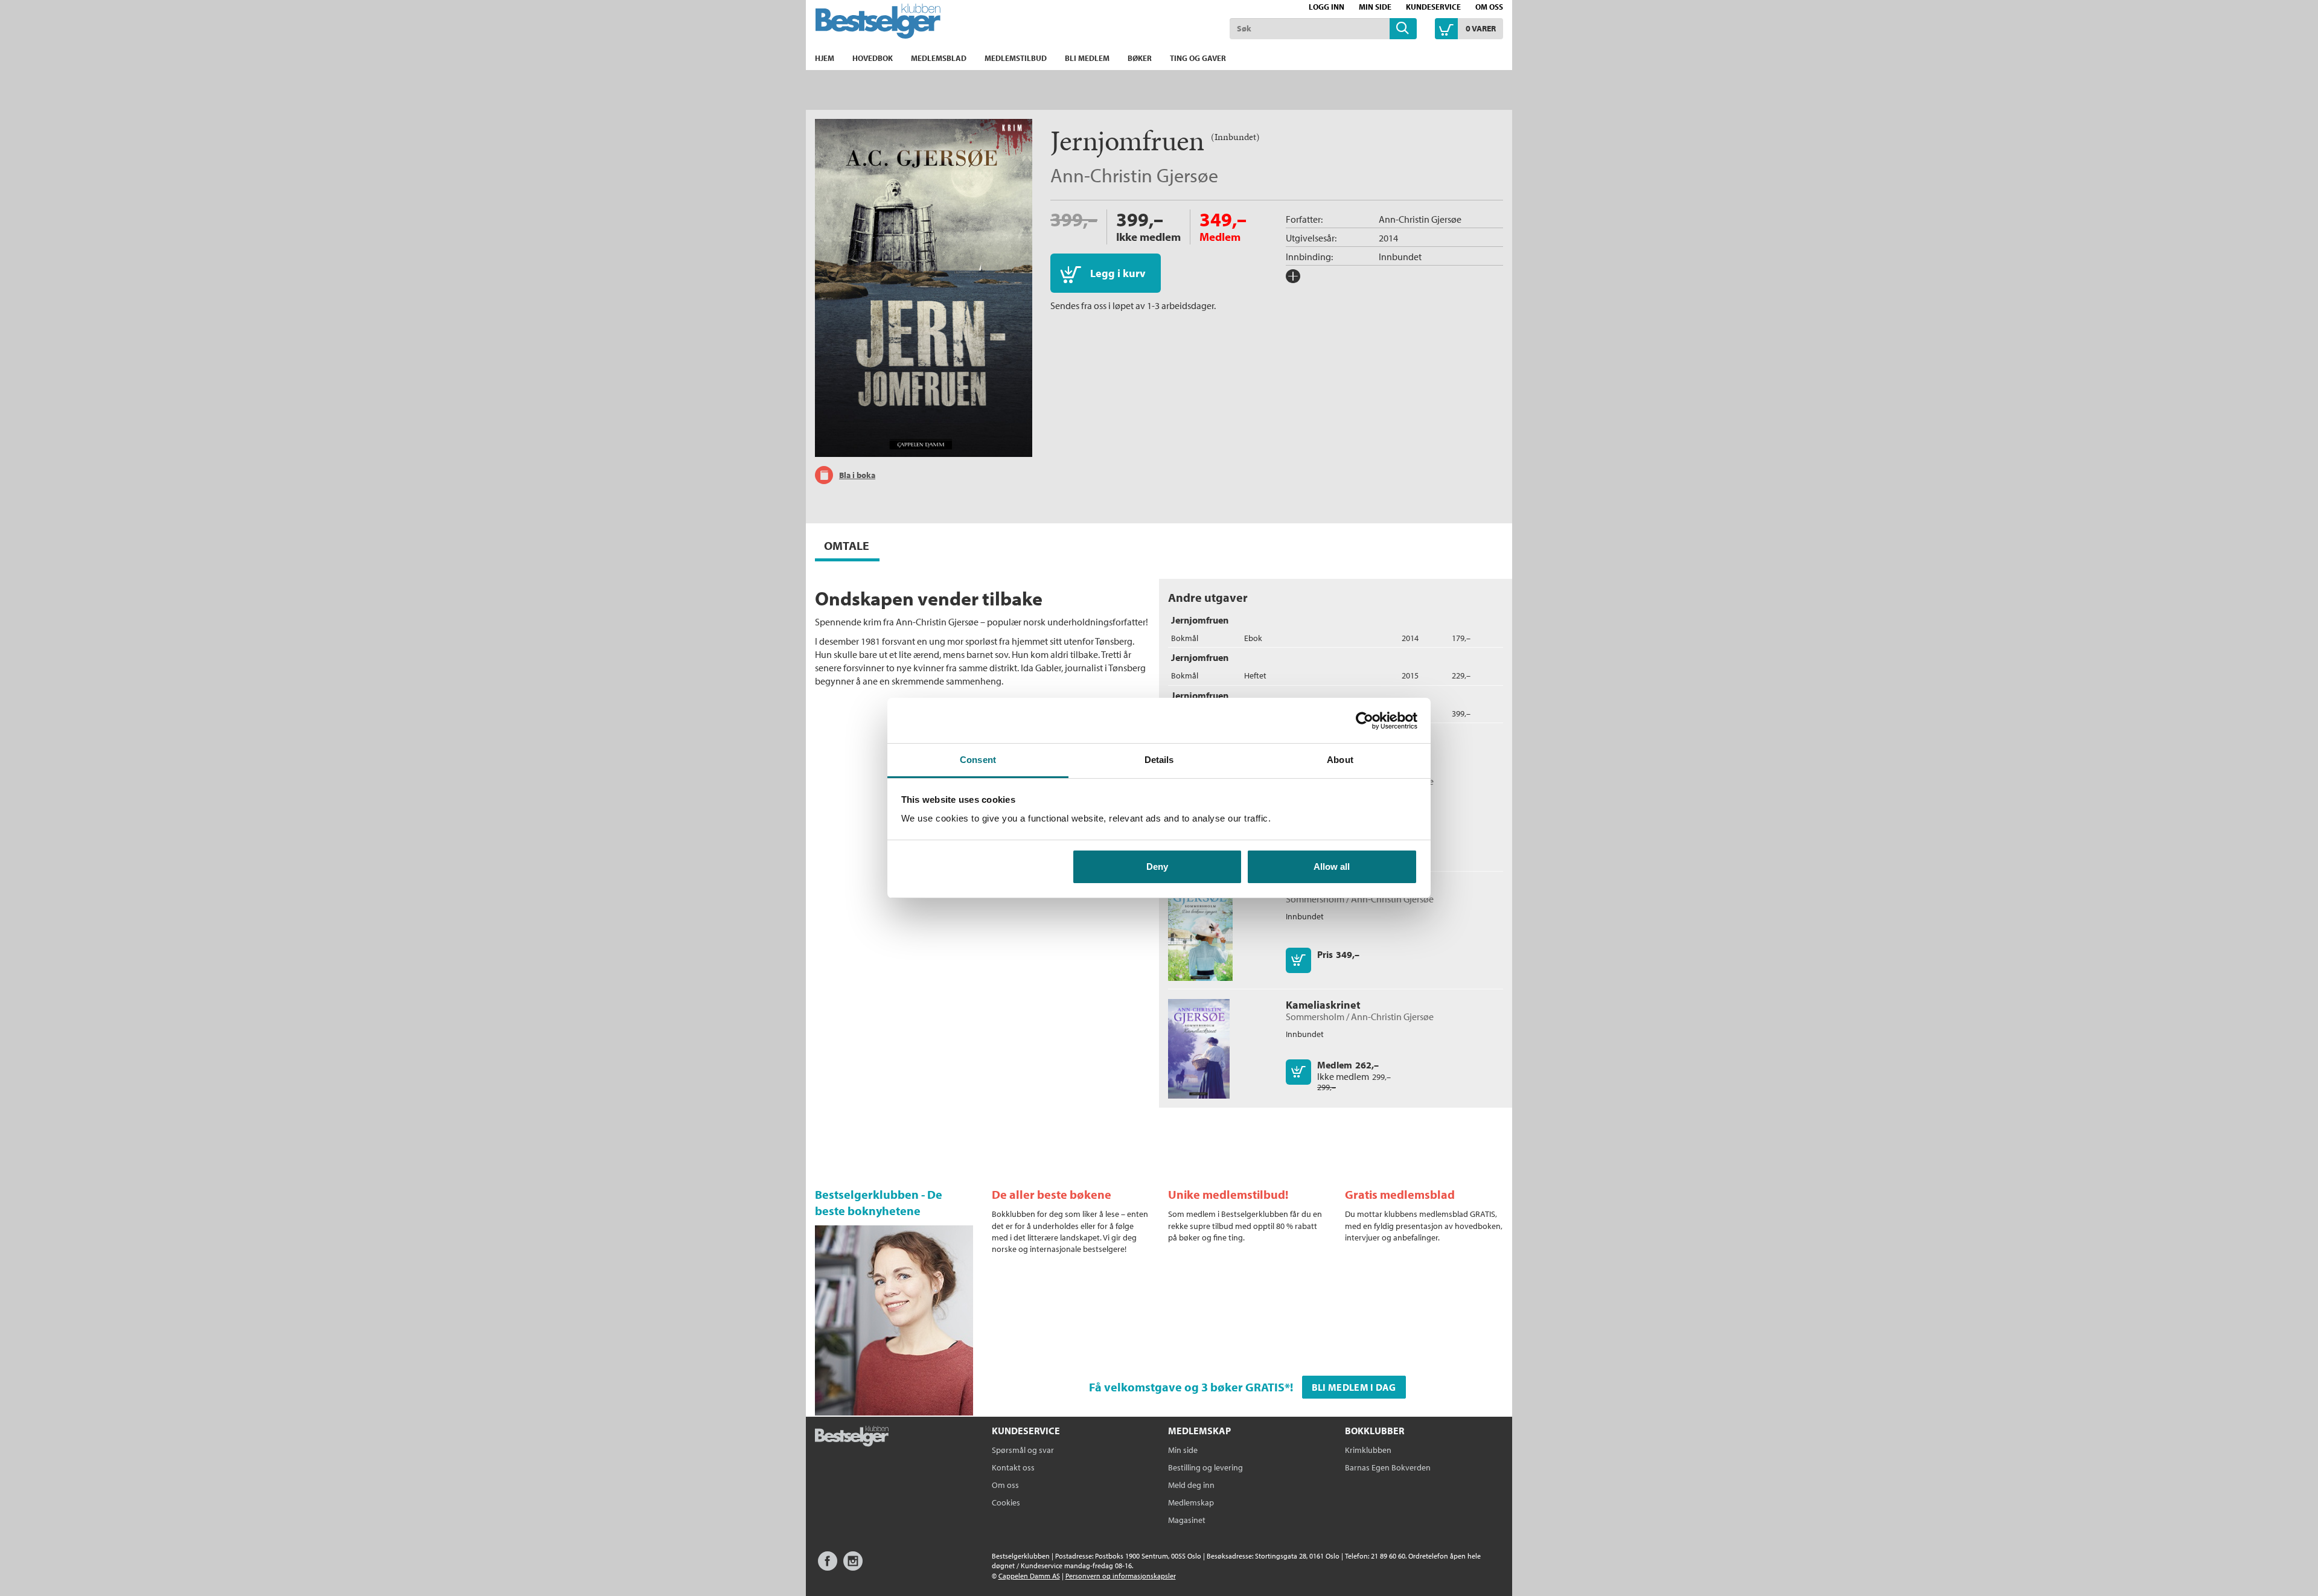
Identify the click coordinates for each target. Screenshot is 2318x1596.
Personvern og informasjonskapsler (1121, 1576)
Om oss (1489, 7)
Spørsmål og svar (1023, 1450)
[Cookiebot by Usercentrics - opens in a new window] (1365, 721)
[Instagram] (853, 1567)
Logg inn (1327, 7)
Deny (1157, 867)
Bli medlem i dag (1354, 1387)
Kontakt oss (1013, 1467)
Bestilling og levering (1205, 1467)
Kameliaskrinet (1323, 1005)
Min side (1375, 7)
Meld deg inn (1191, 1485)
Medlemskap (1191, 1502)
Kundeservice (1433, 7)
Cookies (1006, 1502)
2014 (1388, 238)
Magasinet (1187, 1520)
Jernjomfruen (1200, 620)
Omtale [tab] (847, 545)
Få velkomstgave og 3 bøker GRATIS (1187, 1387)
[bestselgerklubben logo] (852, 1437)
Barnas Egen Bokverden (1388, 1467)
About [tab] (1340, 760)
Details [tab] (1159, 760)
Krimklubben (1368, 1450)
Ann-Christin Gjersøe (1134, 175)
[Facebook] (828, 1567)
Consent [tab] (978, 760)
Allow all (1332, 867)
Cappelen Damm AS (1029, 1576)
